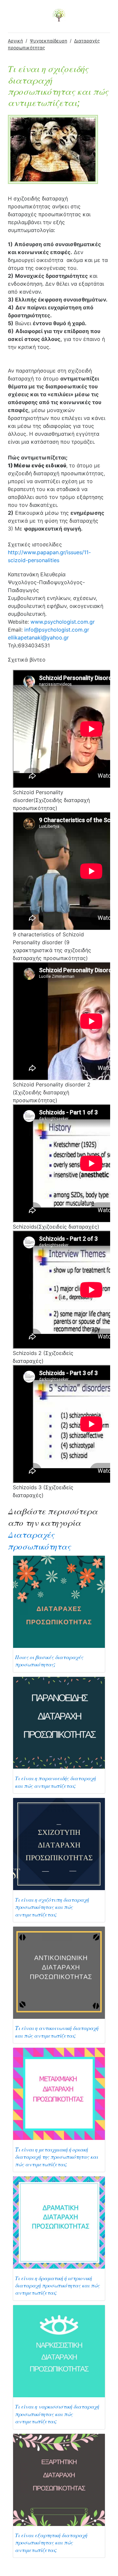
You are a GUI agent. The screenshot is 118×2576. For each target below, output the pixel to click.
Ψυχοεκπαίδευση (49, 41)
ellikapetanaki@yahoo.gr (38, 637)
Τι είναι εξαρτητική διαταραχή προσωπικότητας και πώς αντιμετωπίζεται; (51, 2543)
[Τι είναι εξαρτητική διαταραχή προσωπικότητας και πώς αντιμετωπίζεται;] (59, 2479)
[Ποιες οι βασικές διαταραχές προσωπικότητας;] (59, 1601)
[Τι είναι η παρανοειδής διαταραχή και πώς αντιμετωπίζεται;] (59, 1722)
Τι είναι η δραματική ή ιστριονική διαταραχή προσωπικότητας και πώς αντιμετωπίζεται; (57, 2286)
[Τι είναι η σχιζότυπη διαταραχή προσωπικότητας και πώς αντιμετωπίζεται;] (59, 1844)
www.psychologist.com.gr (63, 622)
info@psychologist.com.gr (57, 630)
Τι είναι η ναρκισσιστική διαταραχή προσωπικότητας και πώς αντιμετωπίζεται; (57, 2414)
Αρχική (15, 41)
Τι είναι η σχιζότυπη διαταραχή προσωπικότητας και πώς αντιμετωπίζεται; (52, 1907)
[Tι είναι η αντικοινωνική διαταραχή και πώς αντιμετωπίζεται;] (59, 1972)
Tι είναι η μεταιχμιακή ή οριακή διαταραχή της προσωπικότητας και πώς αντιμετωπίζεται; (57, 2157)
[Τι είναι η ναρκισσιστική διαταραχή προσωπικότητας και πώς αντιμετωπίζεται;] (59, 2351)
